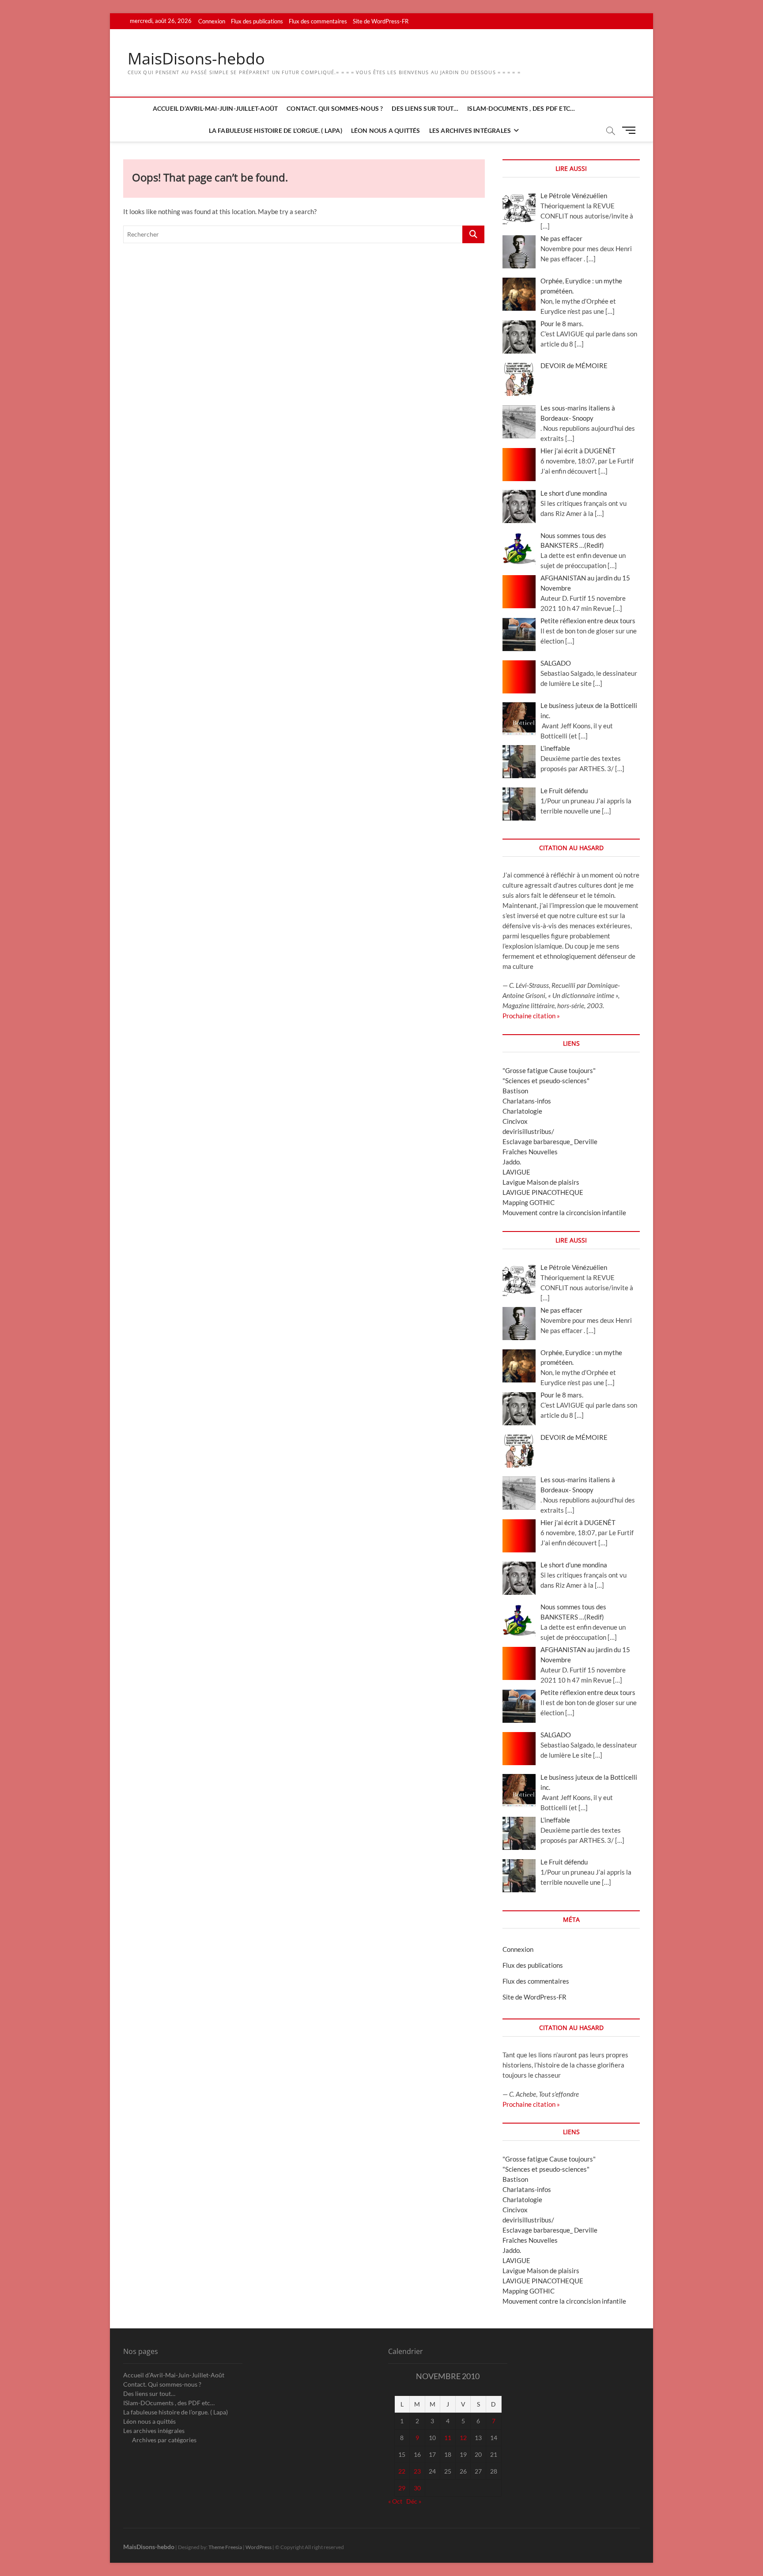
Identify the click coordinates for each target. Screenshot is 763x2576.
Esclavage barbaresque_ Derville (550, 1141)
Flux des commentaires (318, 21)
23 (417, 2471)
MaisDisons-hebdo (196, 59)
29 (402, 2488)
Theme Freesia (225, 2547)
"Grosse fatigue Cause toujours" (549, 1070)
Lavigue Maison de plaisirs (541, 1182)
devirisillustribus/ (528, 1131)
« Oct (395, 2501)
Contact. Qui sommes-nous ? (335, 108)
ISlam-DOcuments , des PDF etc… (521, 108)
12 (463, 2438)
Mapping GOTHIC (529, 1202)
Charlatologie (522, 1111)
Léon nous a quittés (386, 130)
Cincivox (515, 1121)
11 (448, 2438)
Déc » (414, 2501)
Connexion (212, 21)
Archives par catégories (164, 2440)
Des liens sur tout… (425, 108)
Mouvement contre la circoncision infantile (564, 1213)
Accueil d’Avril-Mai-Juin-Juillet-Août (215, 108)
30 (417, 2488)
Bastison (515, 1091)
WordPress (259, 2547)
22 (402, 2471)
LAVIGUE (516, 1172)
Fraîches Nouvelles (530, 1152)
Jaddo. (512, 1162)
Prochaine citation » (531, 1016)
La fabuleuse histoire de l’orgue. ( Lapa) (276, 130)
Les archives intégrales (470, 130)
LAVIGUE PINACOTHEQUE (543, 1192)
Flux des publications (257, 21)
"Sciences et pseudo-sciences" (546, 1081)
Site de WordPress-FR (381, 21)
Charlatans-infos (527, 1101)
